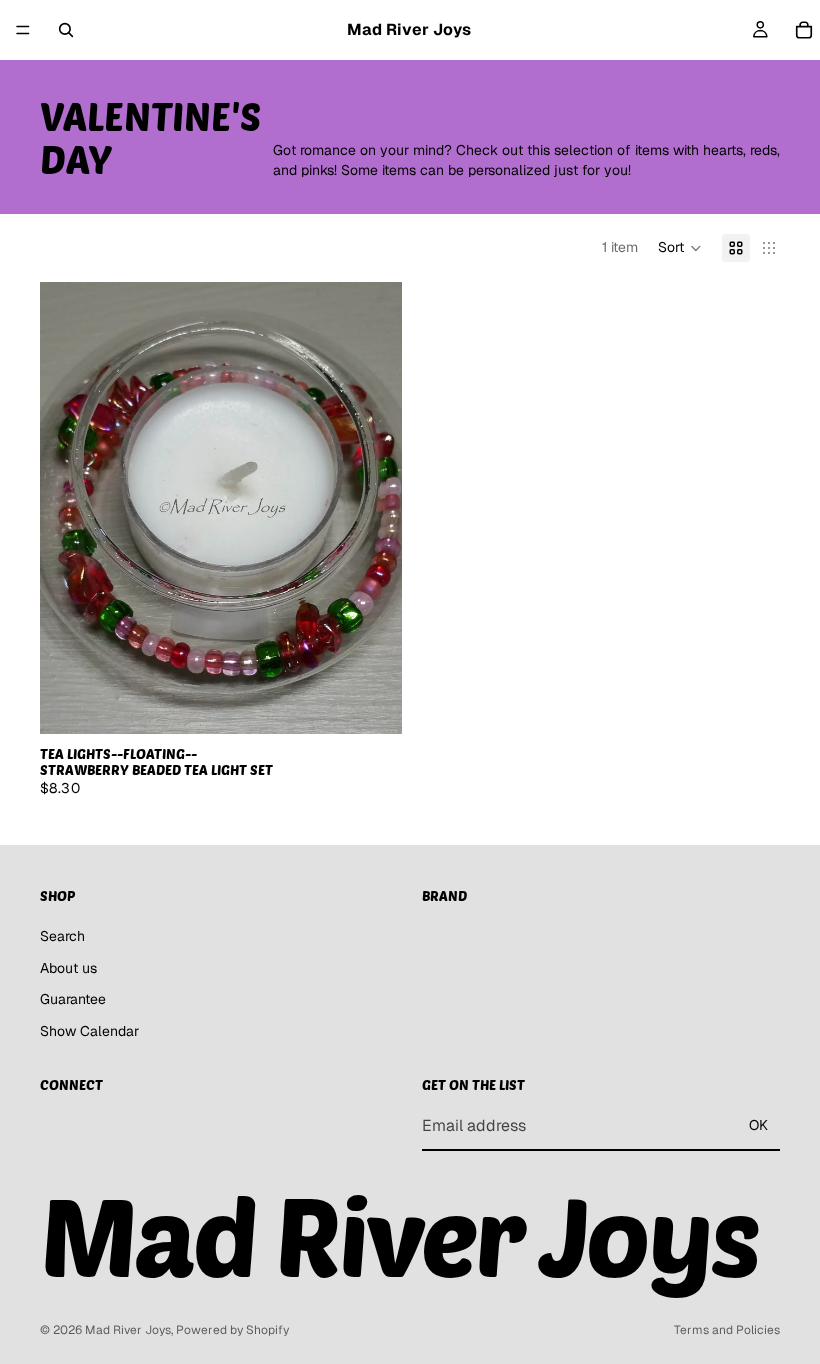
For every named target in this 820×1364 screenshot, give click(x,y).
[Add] (371, 703)
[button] (680, 248)
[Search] (66, 30)
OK (758, 1125)
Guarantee (73, 999)
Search (62, 935)
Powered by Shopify (232, 1330)
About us (68, 967)
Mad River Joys (128, 1330)
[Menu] (23, 30)
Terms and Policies (727, 1330)
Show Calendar (89, 1030)
